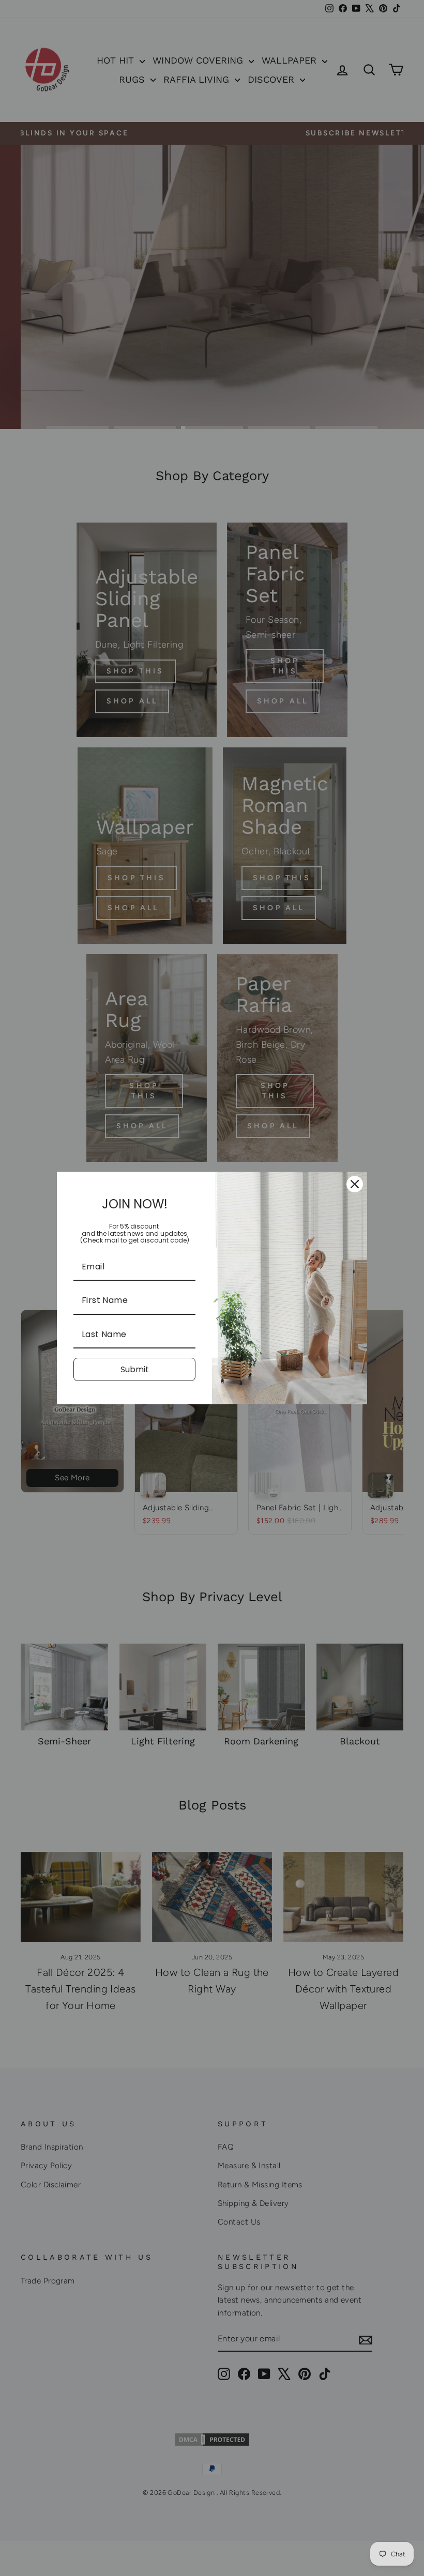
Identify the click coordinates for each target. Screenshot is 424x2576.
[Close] (355, 1184)
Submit (135, 1369)
